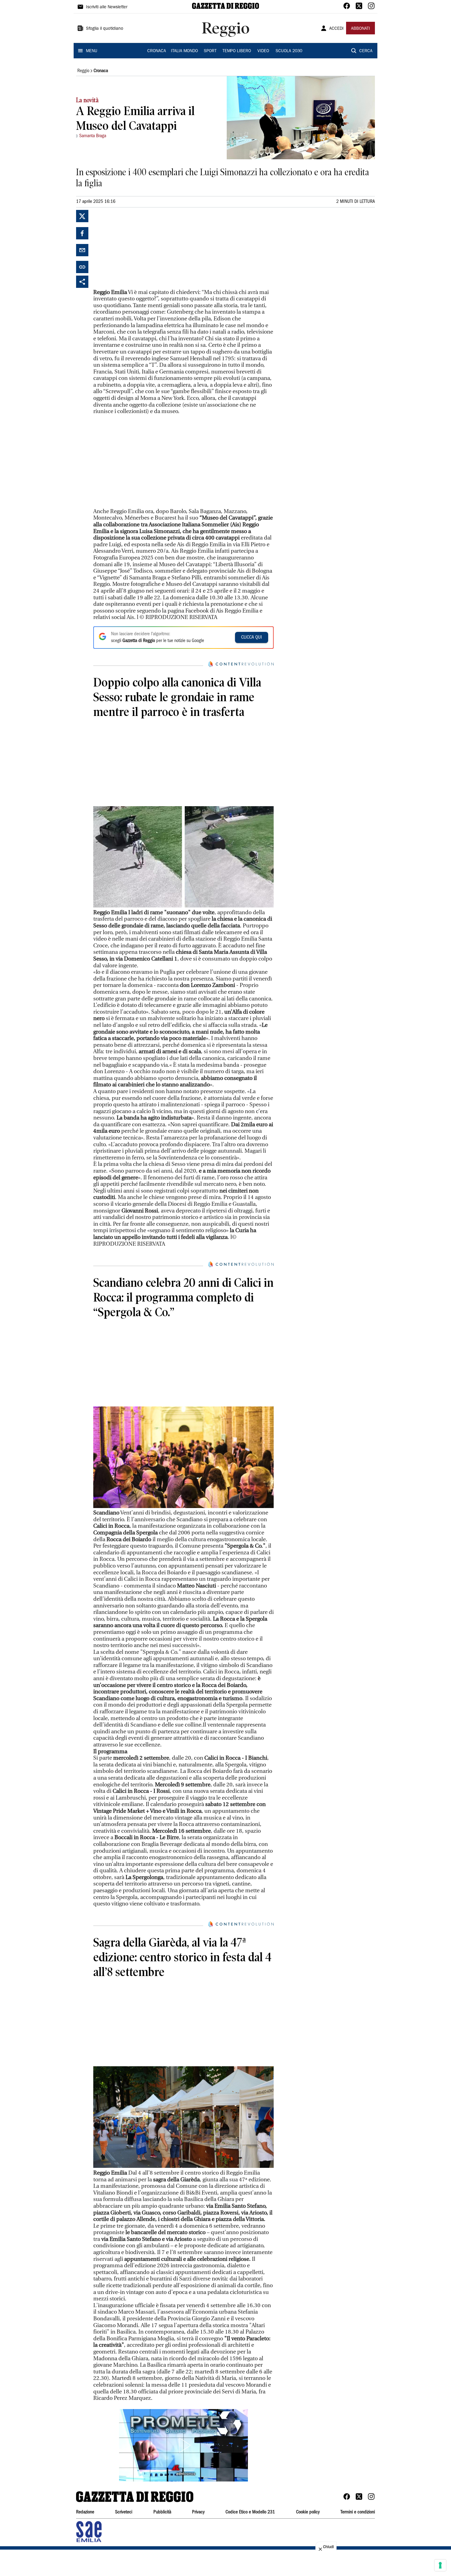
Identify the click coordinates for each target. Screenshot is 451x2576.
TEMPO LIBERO (237, 51)
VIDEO (263, 51)
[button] (183, 2445)
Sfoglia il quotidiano (105, 29)
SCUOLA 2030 (289, 51)
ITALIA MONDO (184, 51)
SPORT (210, 51)
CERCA (366, 51)
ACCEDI (336, 29)
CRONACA (157, 51)
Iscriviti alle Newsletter (107, 7)
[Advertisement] (139, 248)
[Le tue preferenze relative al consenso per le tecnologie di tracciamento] (440, 2565)
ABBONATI (360, 29)
